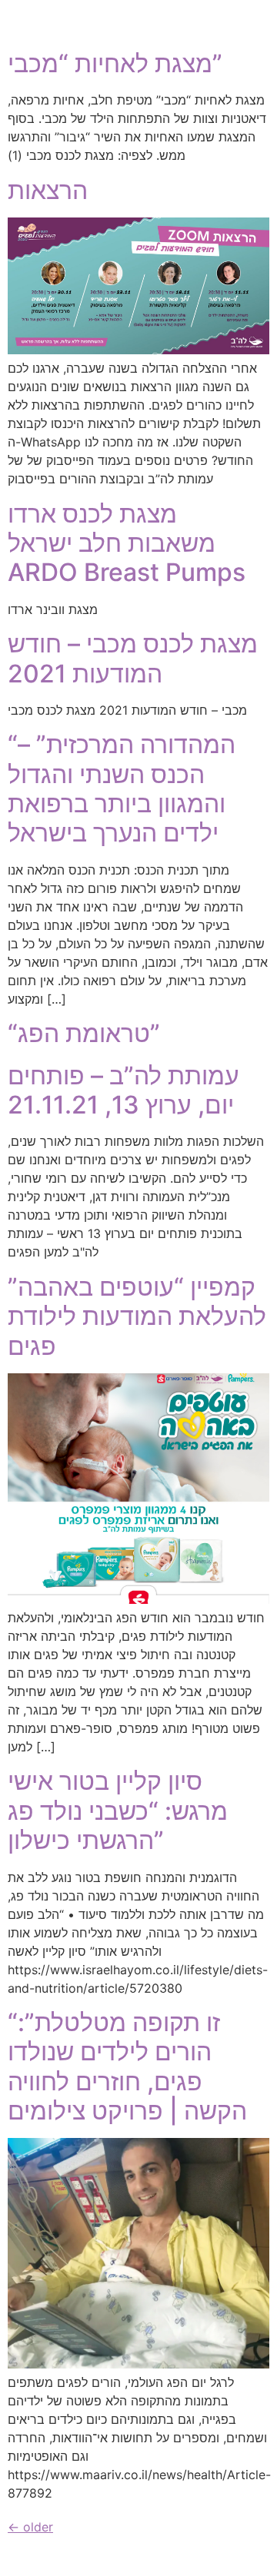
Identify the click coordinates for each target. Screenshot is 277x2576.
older (30, 2527)
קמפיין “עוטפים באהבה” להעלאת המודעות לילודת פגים (137, 1316)
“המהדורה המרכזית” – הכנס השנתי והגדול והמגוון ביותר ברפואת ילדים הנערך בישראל (122, 788)
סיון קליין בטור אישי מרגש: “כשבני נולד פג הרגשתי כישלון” (118, 1811)
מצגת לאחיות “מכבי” (115, 63)
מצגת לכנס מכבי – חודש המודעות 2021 (133, 658)
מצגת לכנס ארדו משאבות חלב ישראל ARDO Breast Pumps (127, 543)
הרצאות (48, 190)
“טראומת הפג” (84, 1033)
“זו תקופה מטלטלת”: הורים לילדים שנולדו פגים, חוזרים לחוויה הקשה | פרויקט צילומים (127, 2066)
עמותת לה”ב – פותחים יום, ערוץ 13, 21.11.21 (123, 1090)
